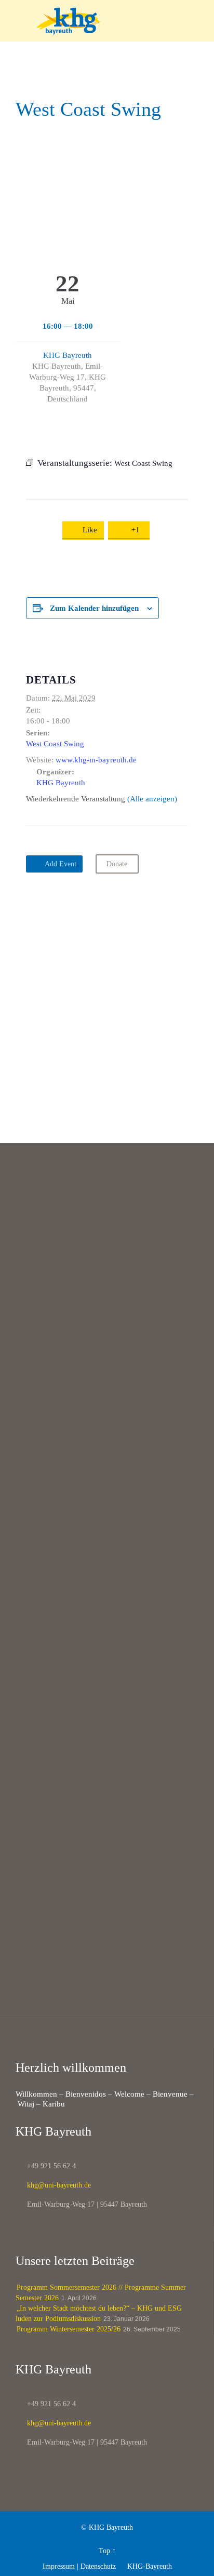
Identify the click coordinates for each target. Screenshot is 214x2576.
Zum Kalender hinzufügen (94, 608)
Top (104, 2551)
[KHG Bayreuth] (113, 21)
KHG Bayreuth (68, 355)
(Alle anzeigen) (152, 799)
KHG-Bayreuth (145, 2566)
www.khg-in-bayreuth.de (96, 760)
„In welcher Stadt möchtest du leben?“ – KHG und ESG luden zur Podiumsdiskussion (99, 2313)
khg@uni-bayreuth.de (53, 2185)
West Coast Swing (55, 744)
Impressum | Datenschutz (79, 2566)
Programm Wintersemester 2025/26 (69, 2329)
